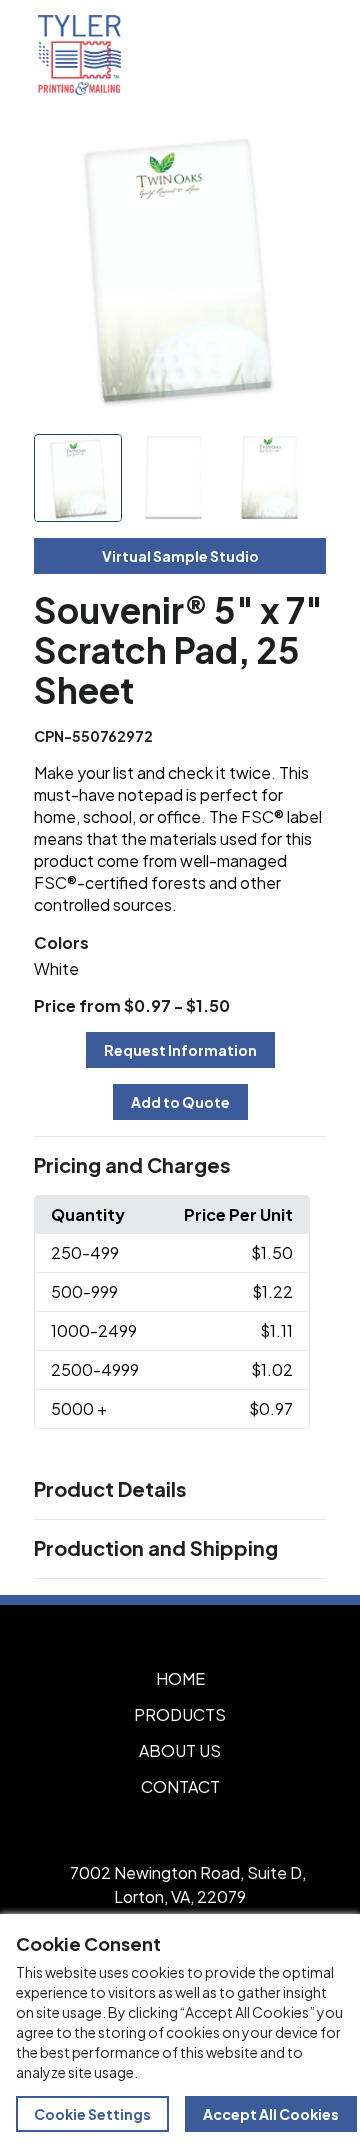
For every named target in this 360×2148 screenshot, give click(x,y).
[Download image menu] (300, 152)
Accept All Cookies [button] (271, 2114)
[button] (180, 1166)
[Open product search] (258, 55)
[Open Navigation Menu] (300, 55)
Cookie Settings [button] (92, 2114)
